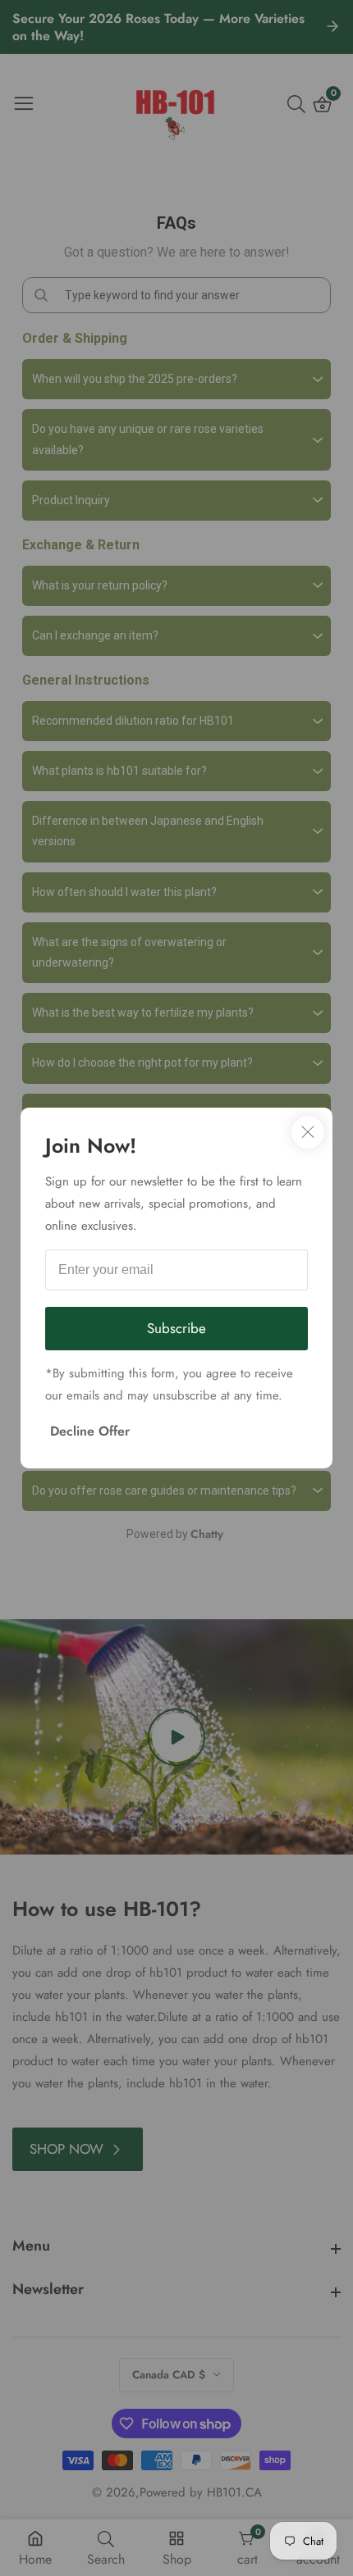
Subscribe (176, 1328)
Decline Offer (90, 1431)
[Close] (308, 1132)
